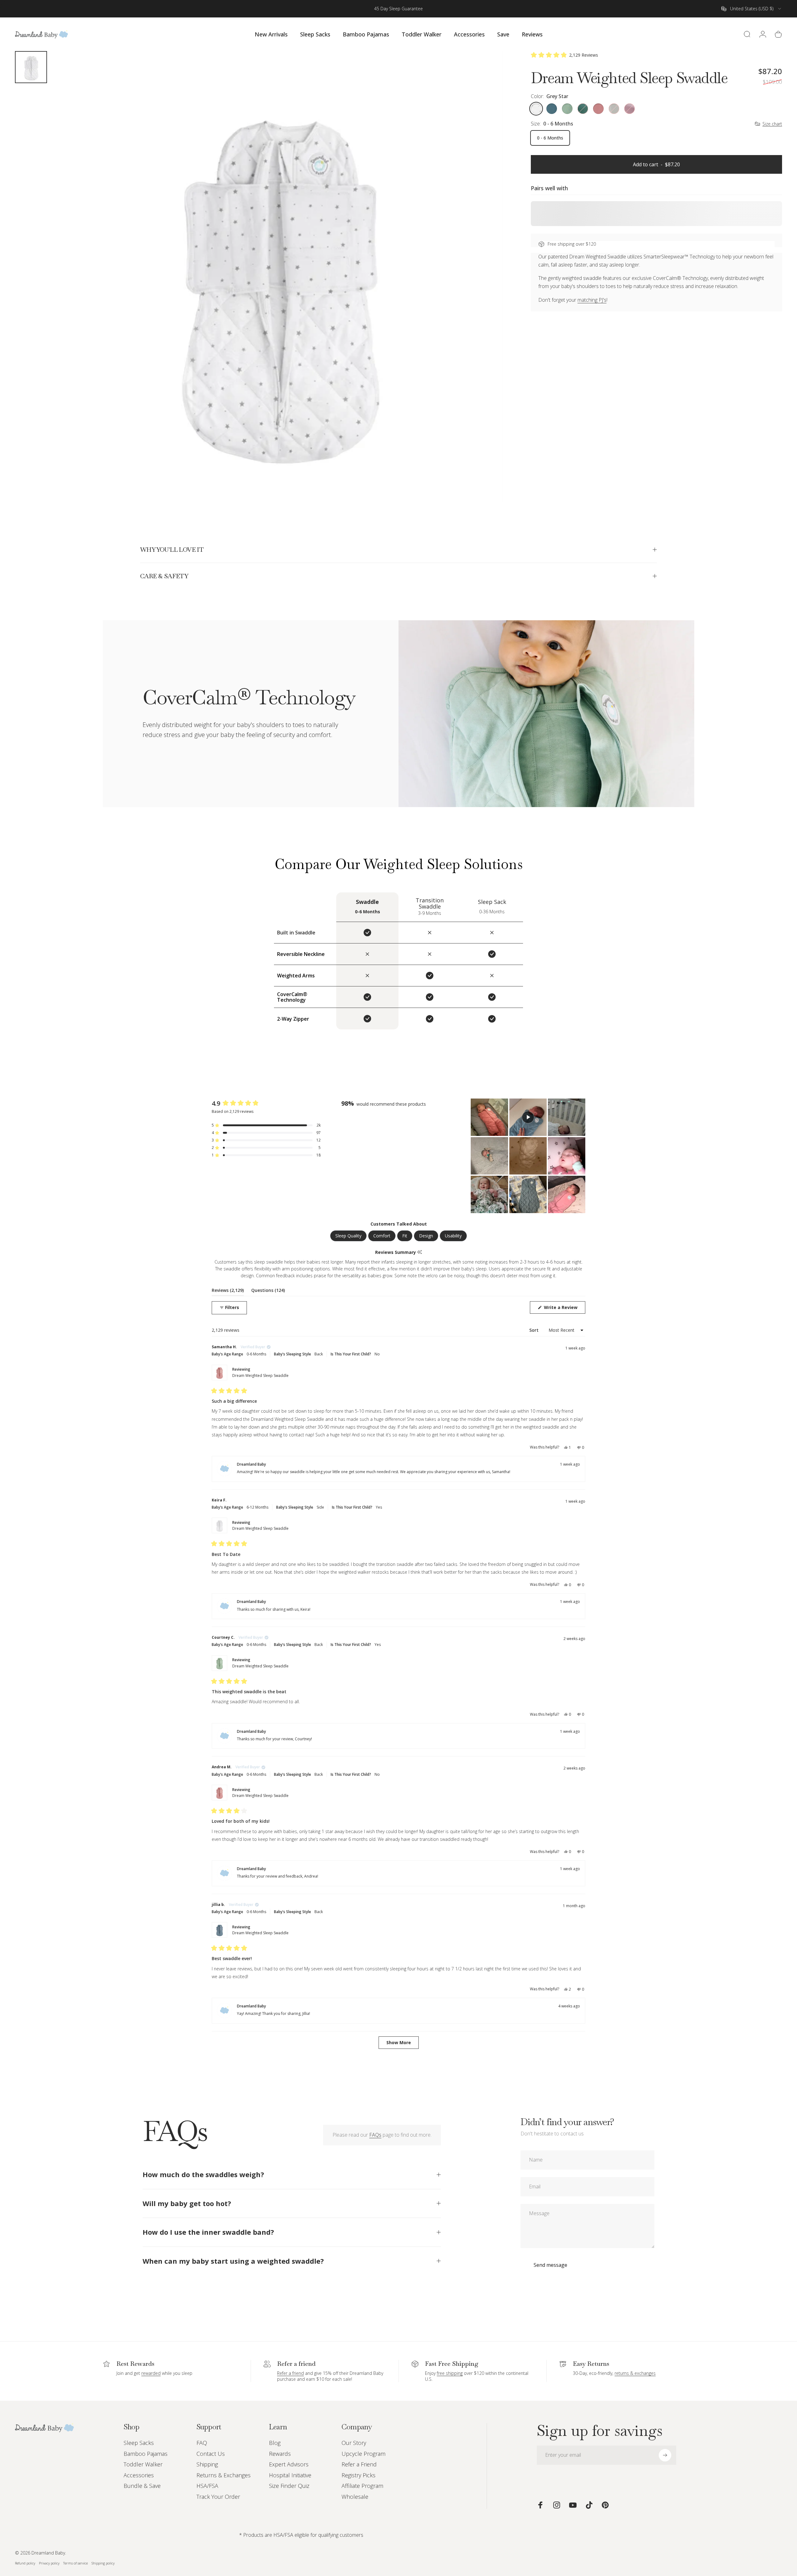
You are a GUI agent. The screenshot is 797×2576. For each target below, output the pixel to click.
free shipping (450, 2373)
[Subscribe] (665, 2455)
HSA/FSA (207, 2486)
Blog (275, 2443)
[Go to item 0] (31, 67)
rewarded (151, 2373)
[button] (565, 55)
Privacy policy (49, 2563)
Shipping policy (103, 2563)
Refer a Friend (359, 2464)
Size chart (772, 124)
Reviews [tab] (228, 1291)
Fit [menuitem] (405, 1236)
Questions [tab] (268, 1291)
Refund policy (25, 2563)
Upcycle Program (363, 2454)
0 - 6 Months (550, 138)
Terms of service (75, 2563)
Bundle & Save (142, 2486)
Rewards (280, 2454)
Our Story (354, 2443)
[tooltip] (420, 1253)
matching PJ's (592, 300)
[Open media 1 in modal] (277, 276)
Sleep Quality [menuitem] (348, 1236)
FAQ (202, 2443)
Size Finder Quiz (289, 2486)
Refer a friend (290, 2373)
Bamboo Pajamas (146, 2454)
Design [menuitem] (426, 1236)
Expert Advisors (289, 2464)
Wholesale (355, 2497)
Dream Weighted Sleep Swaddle (260, 1375)
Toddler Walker (143, 2464)
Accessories (139, 2475)
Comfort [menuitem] (382, 1236)
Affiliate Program (362, 2486)
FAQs (375, 2135)
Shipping (207, 2464)
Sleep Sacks (139, 2443)
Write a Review (564, 1309)
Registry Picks (358, 2475)
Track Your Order (218, 2497)
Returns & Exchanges (224, 2475)
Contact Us (211, 2454)
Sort (535, 1330)
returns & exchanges (635, 2373)
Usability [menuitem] (453, 1236)
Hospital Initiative (290, 2475)
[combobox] (752, 9)
